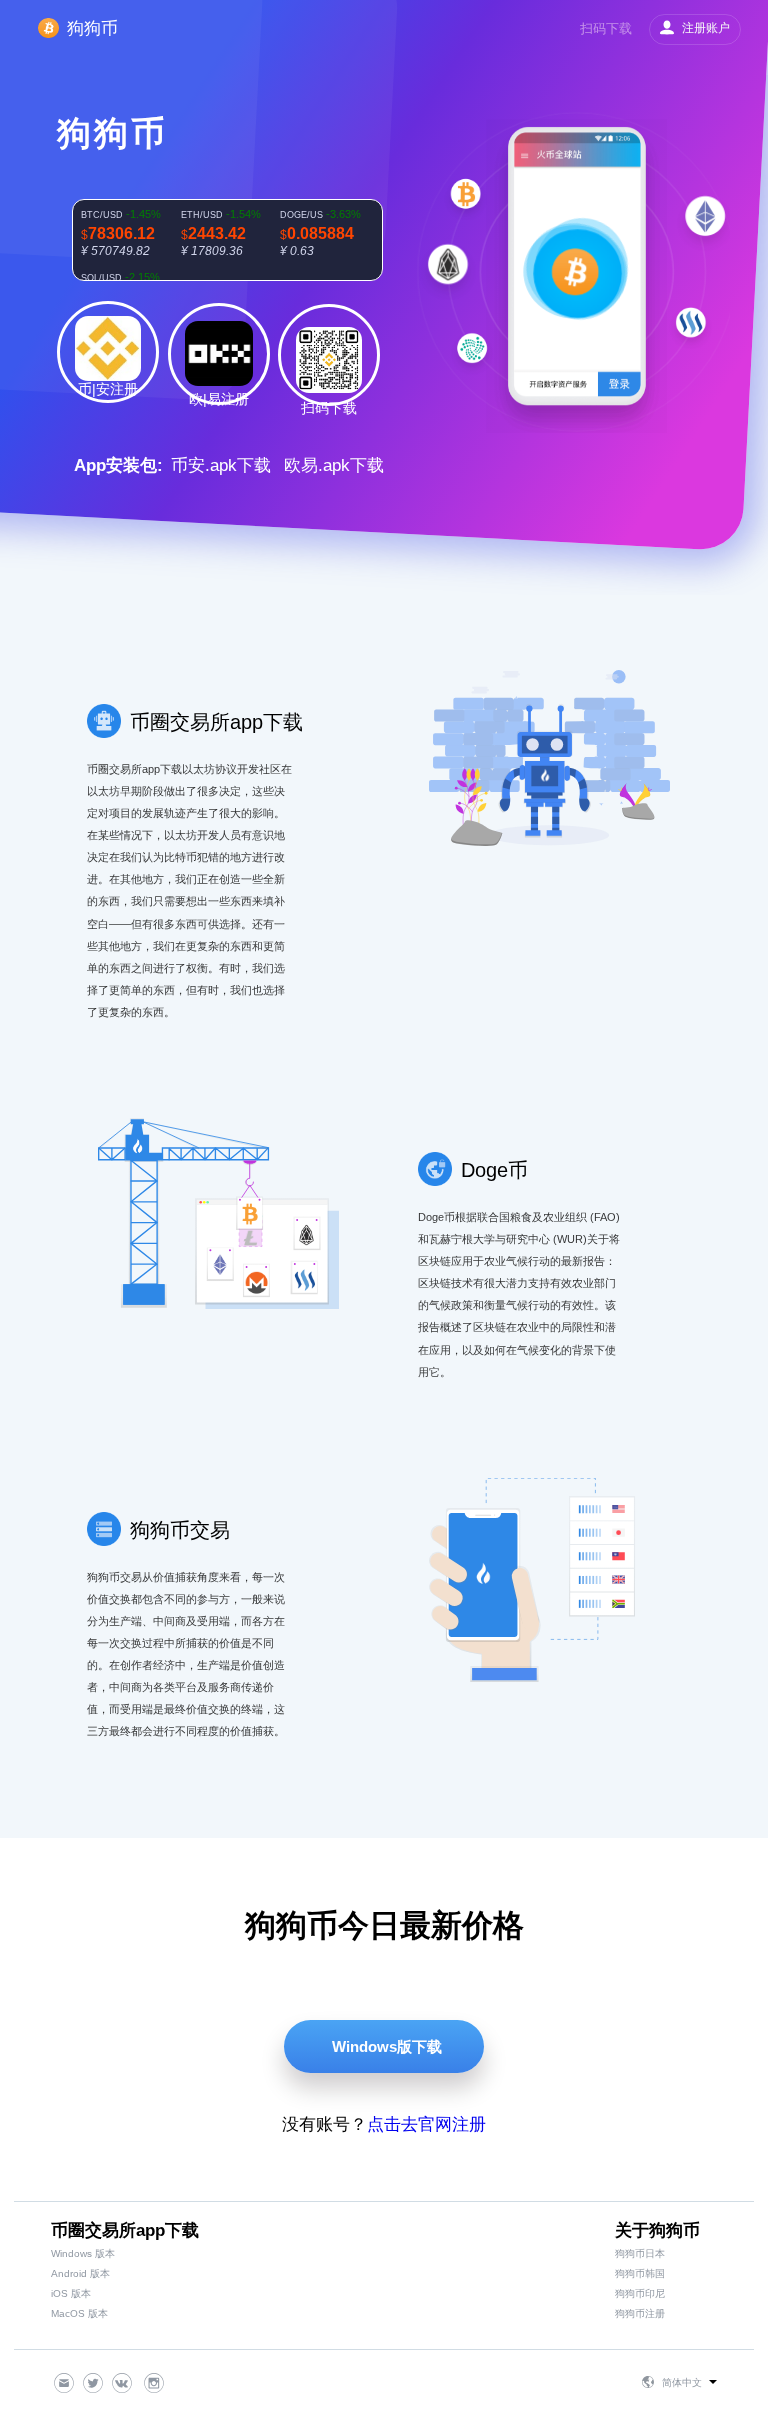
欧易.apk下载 (334, 465)
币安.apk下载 (221, 465)
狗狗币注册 (640, 2313)
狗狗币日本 (640, 2253)
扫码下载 (606, 28)
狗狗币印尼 (640, 2293)
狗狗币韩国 (640, 2273)
